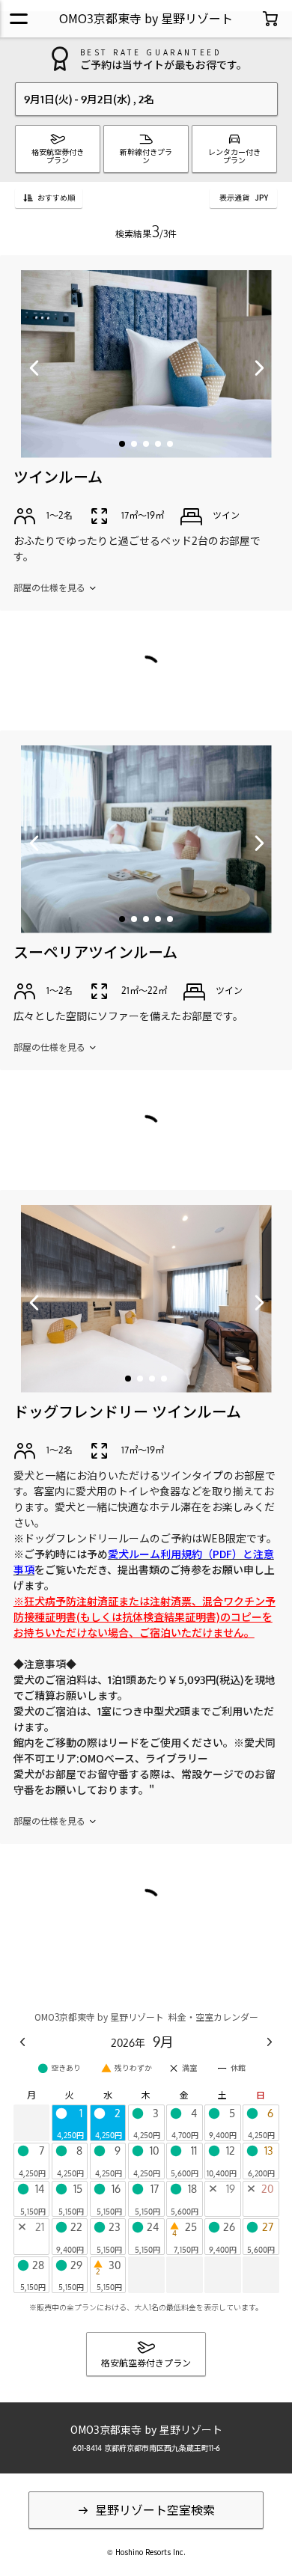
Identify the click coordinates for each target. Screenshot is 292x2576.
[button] (122, 444)
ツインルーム (58, 477)
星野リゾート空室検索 (153, 2510)
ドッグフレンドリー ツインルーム (127, 1411)
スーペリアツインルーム (95, 952)
